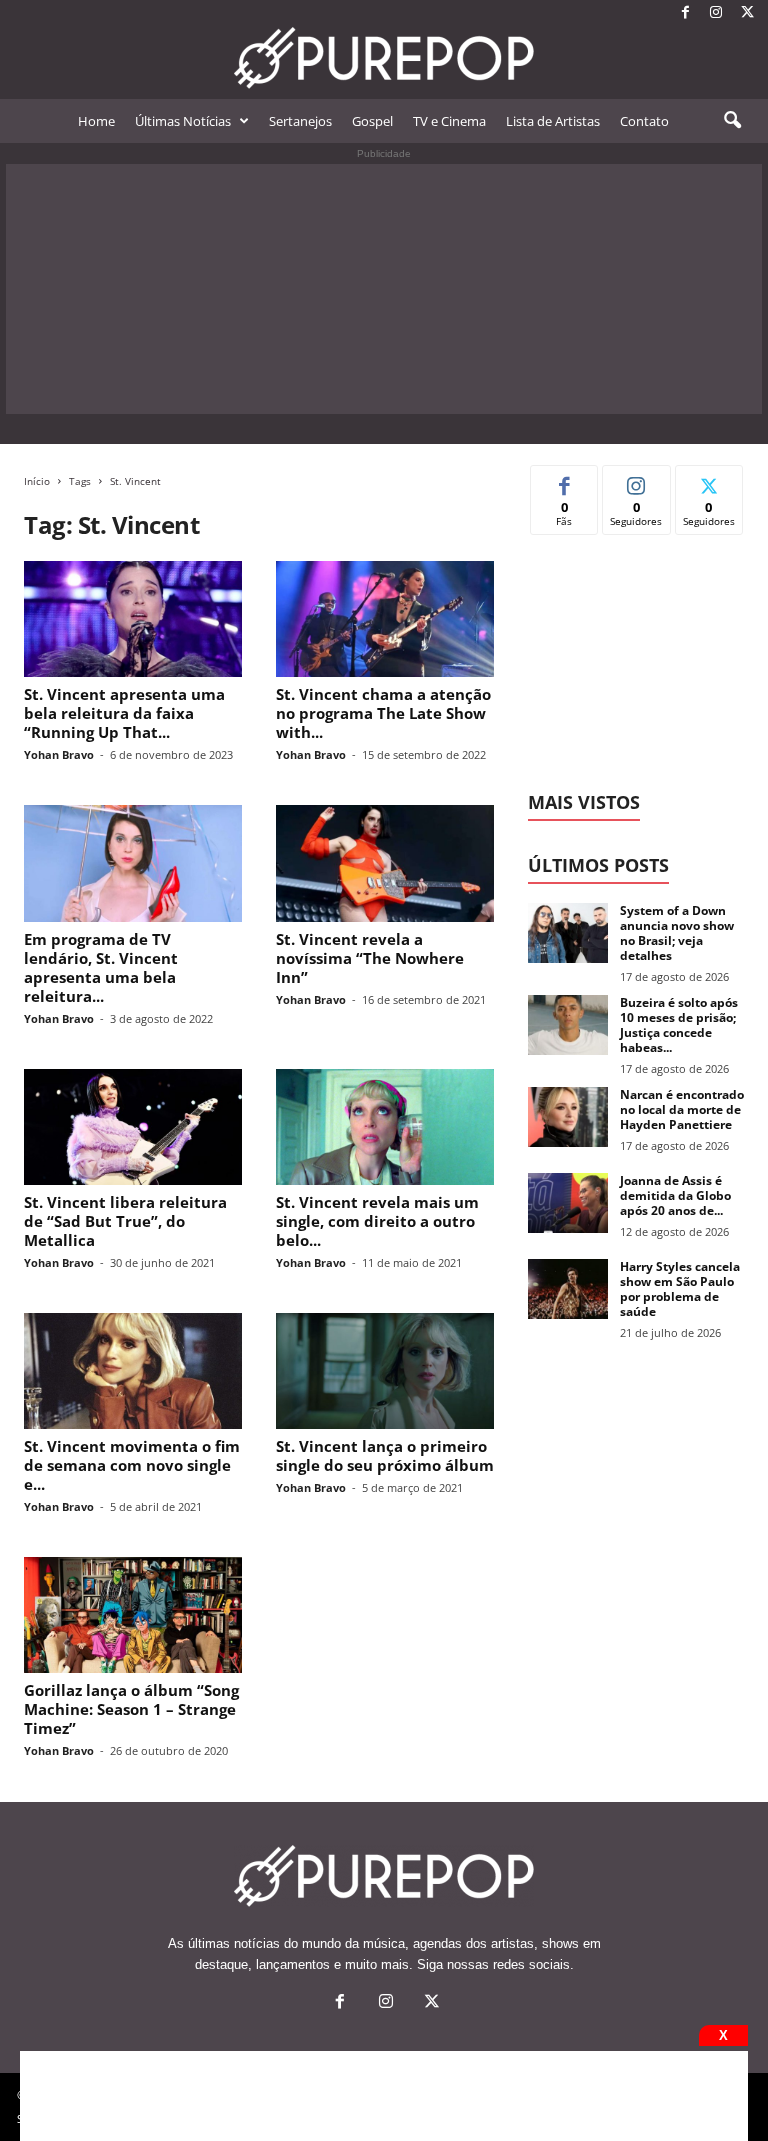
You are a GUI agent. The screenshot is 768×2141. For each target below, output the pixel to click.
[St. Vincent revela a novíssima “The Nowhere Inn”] (385, 863)
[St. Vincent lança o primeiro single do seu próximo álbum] (385, 1371)
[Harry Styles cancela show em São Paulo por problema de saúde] (568, 1289)
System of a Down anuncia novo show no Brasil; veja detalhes (677, 933)
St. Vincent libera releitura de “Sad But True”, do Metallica (125, 1221)
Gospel (372, 121)
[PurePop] (384, 58)
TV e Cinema (449, 121)
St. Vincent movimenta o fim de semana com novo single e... (132, 1465)
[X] (747, 13)
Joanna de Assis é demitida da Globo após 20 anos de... (675, 1195)
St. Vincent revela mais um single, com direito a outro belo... (377, 1221)
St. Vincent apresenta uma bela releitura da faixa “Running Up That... (124, 713)
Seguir (636, 480)
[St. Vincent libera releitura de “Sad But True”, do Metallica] (133, 1127)
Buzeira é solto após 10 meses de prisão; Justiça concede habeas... (679, 1025)
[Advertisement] (384, 289)
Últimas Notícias (183, 121)
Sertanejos (300, 121)
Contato (644, 121)
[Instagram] (716, 13)
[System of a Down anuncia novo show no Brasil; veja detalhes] (568, 933)
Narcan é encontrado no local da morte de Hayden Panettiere (682, 1109)
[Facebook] (685, 13)
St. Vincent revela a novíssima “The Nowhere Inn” (370, 958)
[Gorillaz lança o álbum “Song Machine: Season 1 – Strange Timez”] (133, 1615)
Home (96, 121)
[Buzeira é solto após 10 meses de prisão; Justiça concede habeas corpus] (568, 1025)
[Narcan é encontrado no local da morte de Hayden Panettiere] (568, 1117)
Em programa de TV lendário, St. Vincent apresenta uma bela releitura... (101, 967)
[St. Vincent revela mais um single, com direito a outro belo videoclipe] (385, 1127)
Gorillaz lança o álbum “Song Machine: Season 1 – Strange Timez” (131, 1709)
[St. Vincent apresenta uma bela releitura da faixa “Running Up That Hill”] (133, 619)
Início (37, 481)
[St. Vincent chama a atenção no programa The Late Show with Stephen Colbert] (385, 619)
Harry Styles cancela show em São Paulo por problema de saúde (680, 1289)
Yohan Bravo (59, 754)
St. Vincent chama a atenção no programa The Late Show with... (383, 713)
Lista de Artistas (553, 121)
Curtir (564, 480)
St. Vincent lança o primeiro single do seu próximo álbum (385, 1455)
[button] (732, 121)
